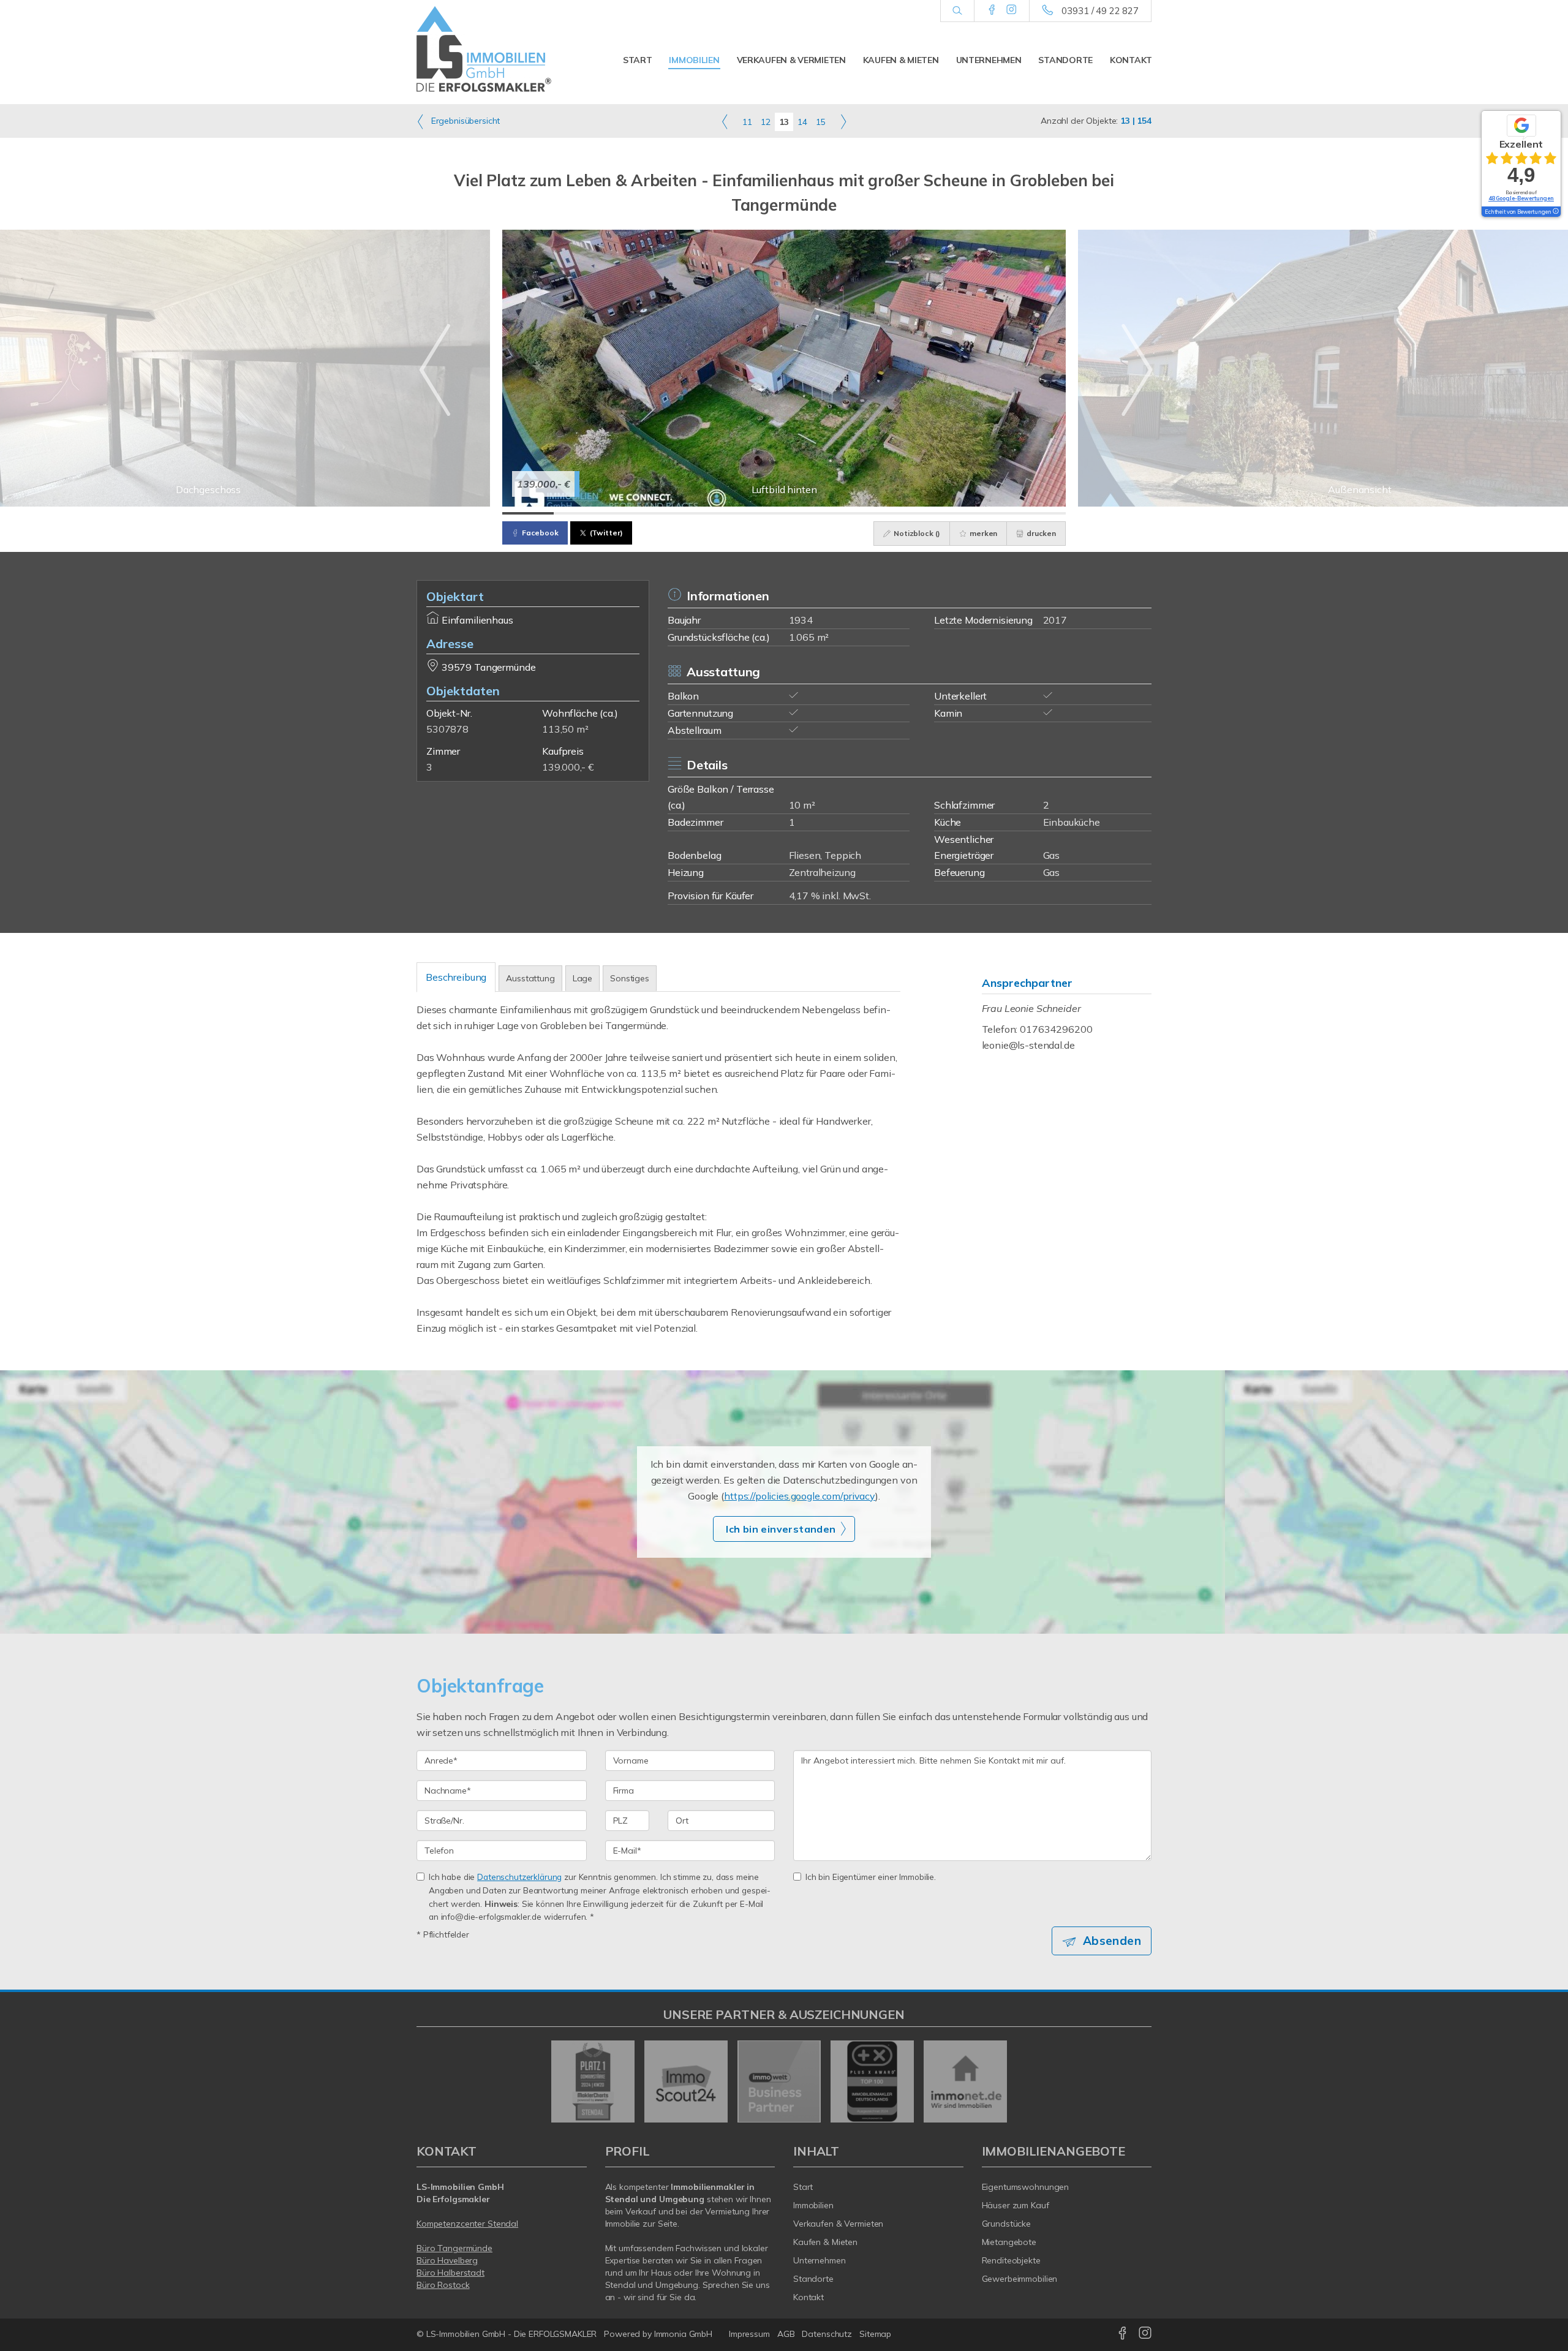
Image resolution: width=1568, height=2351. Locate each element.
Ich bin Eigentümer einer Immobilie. (871, 1877)
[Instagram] (1012, 10)
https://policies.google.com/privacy (800, 1496)
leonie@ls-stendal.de (1028, 1045)
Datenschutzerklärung (519, 1877)
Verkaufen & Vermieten (791, 60)
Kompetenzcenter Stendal (467, 2224)
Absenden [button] (1112, 1941)
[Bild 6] (784, 513)
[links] (725, 121)
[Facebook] (992, 10)
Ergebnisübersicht (464, 121)
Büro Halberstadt (450, 2273)
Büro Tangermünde (454, 2248)
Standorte (1065, 60)
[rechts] (843, 121)
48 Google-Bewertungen (1521, 198)
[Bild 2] (579, 513)
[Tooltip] (1555, 212)
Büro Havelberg (447, 2260)
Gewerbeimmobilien (1020, 2279)
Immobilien (694, 60)
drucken (1040, 533)
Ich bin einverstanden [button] (781, 1529)
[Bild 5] (733, 513)
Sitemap (875, 2334)
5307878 (447, 729)
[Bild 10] (989, 513)
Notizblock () (916, 533)
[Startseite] (502, 49)
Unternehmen (989, 60)
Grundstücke (1007, 2224)
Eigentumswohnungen (1026, 2187)
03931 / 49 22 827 (1100, 11)
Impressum (749, 2334)
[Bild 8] (886, 513)
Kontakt (1131, 60)
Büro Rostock (443, 2285)
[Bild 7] (835, 513)
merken (982, 533)
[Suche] (957, 11)
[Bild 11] (1040, 513)
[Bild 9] (938, 513)
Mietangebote (1009, 2242)
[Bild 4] (682, 513)
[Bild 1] (528, 513)
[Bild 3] (630, 513)
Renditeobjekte (1011, 2260)
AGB (786, 2334)
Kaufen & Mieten (901, 60)
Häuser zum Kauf (1016, 2205)
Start (638, 60)
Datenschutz (827, 2334)
